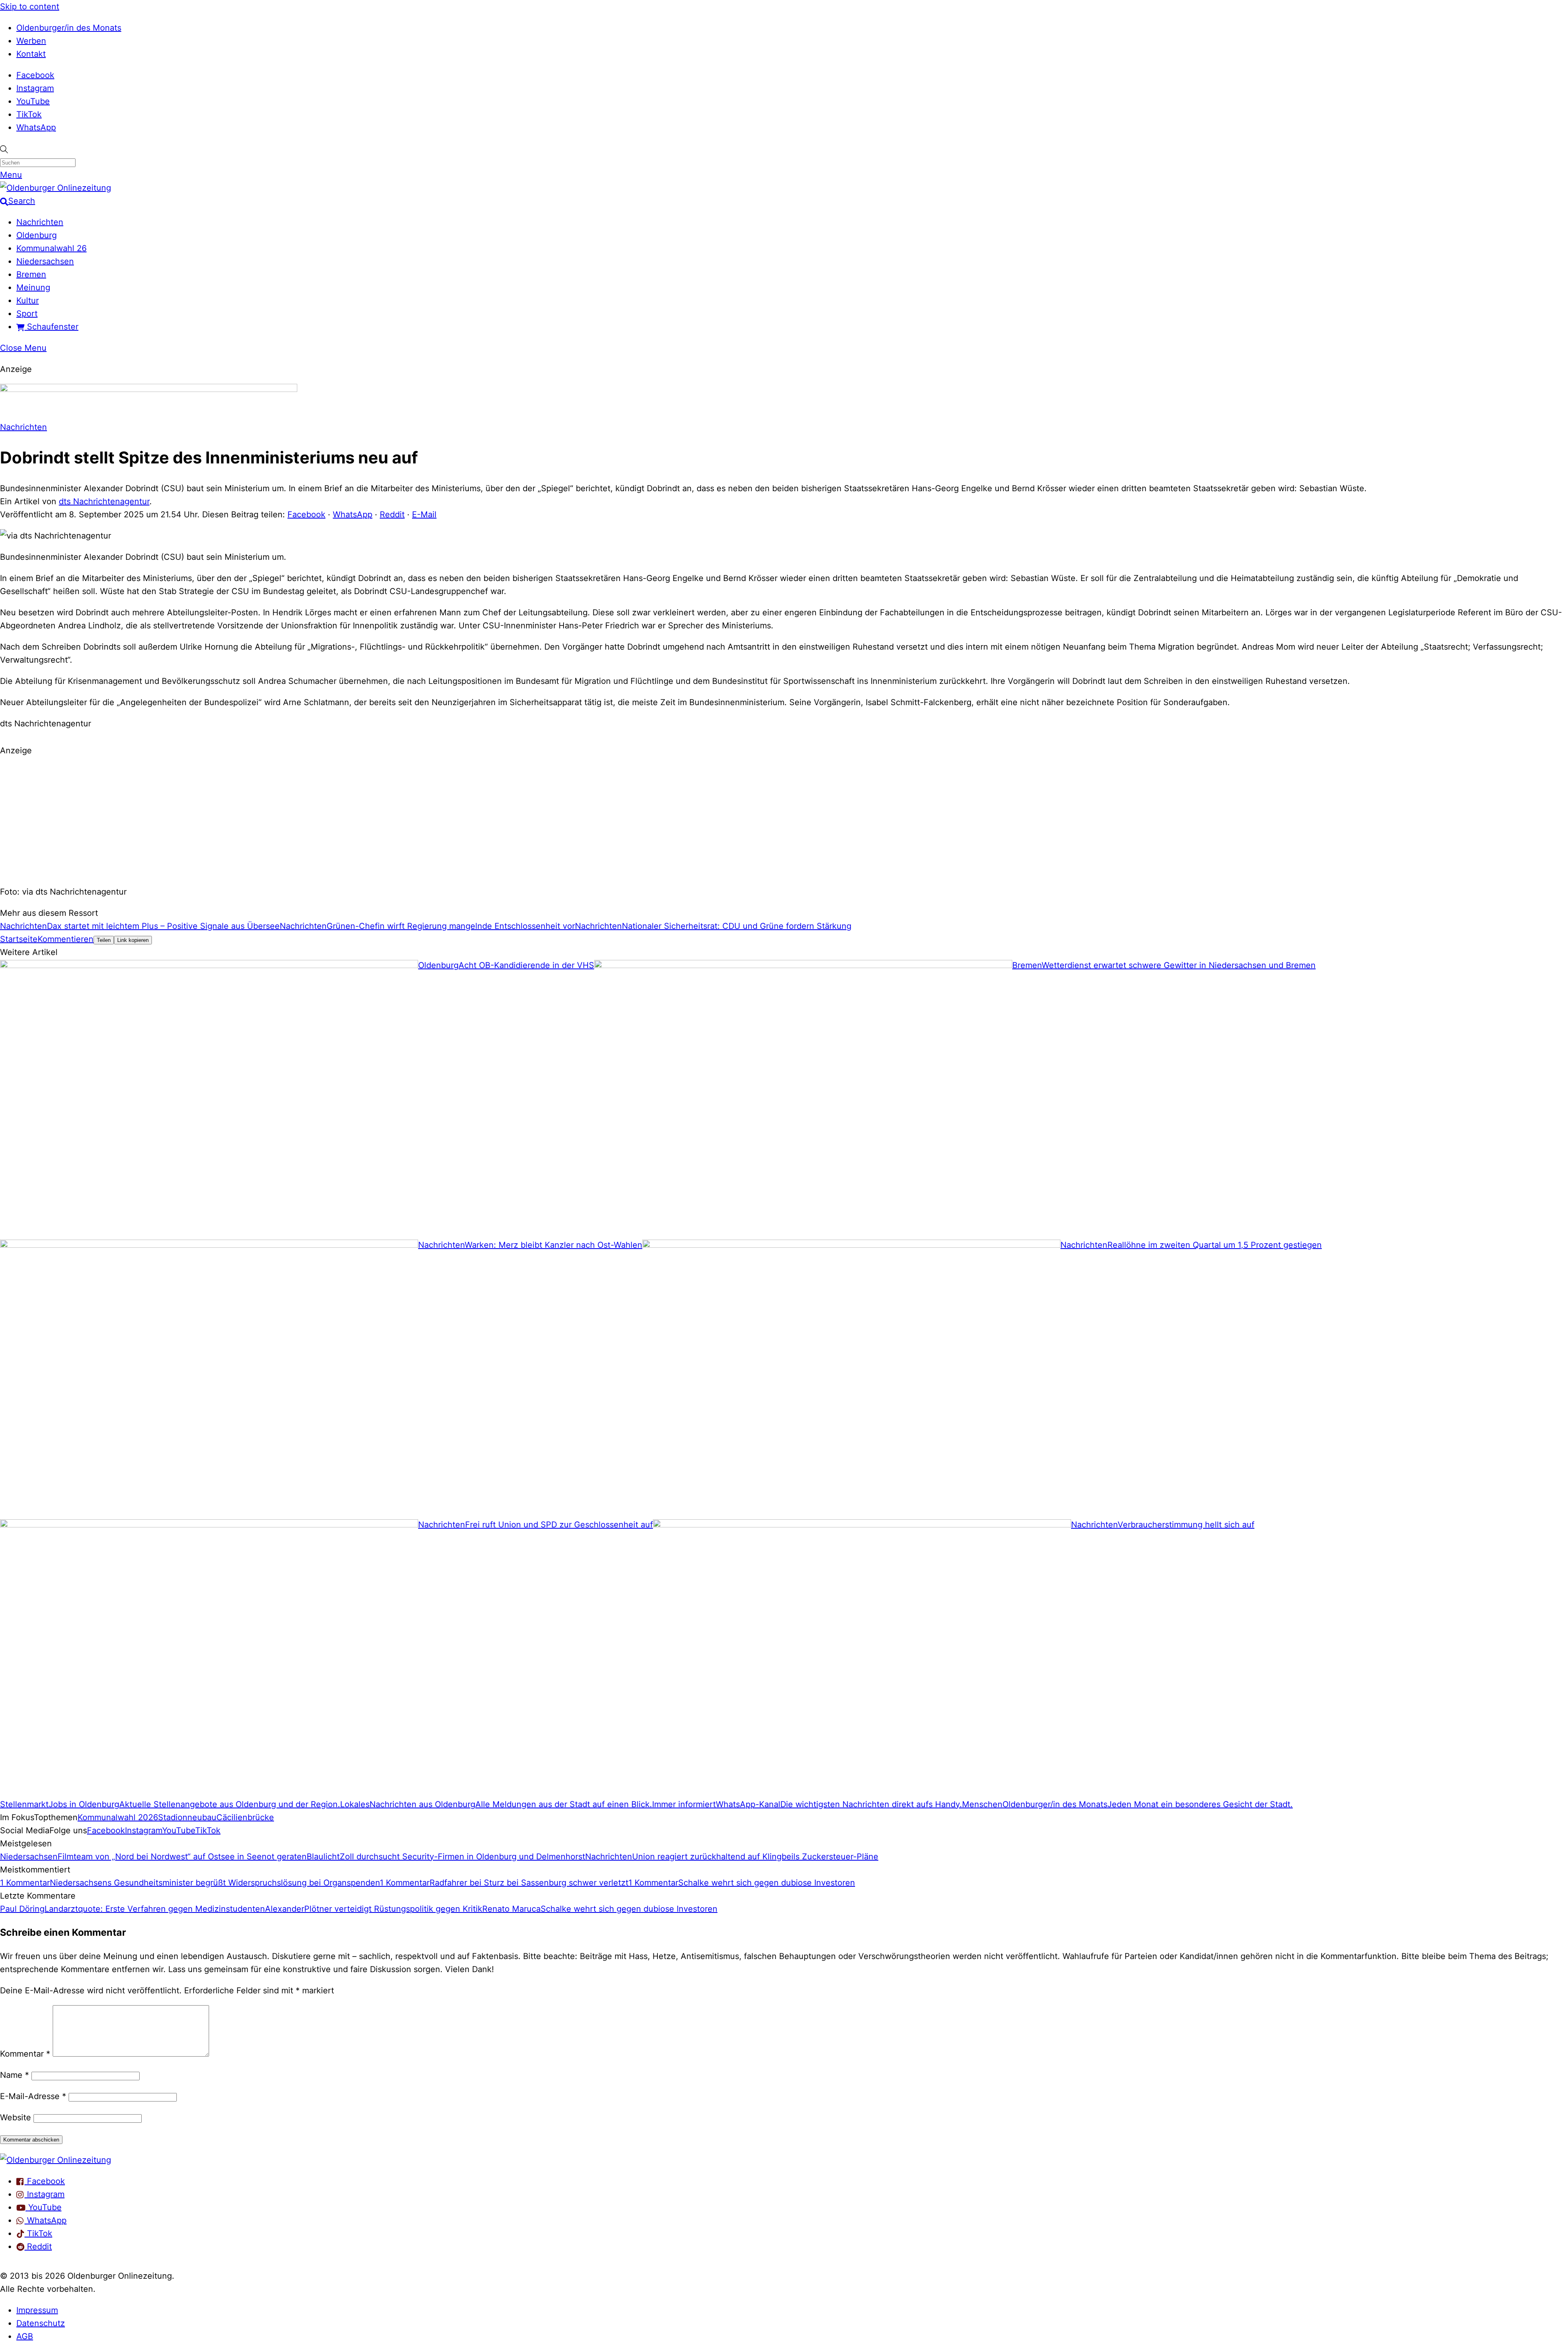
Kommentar (25, 2054)
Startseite (19, 939)
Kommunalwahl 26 (51, 248)
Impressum (37, 2310)
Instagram (35, 88)
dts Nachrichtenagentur (104, 501)
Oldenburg (37, 235)
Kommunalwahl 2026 (118, 1817)
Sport (27, 314)
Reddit (392, 514)
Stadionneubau (187, 1817)
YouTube (33, 101)
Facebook (35, 75)
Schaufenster (51, 327)
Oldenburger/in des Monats (69, 28)
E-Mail (424, 514)
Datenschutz (41, 2323)
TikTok (29, 114)
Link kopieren (133, 940)
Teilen (104, 940)
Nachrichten (40, 222)
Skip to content (30, 7)
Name (14, 2075)
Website (16, 2117)
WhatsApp (36, 127)
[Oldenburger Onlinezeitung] (56, 2160)
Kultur (28, 301)
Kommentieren (66, 939)
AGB (25, 2336)
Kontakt (31, 54)
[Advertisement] (784, 820)
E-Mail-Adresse (33, 2096)
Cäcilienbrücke (245, 1817)
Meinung (33, 287)
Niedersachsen (45, 261)
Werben (31, 41)
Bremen (31, 274)
